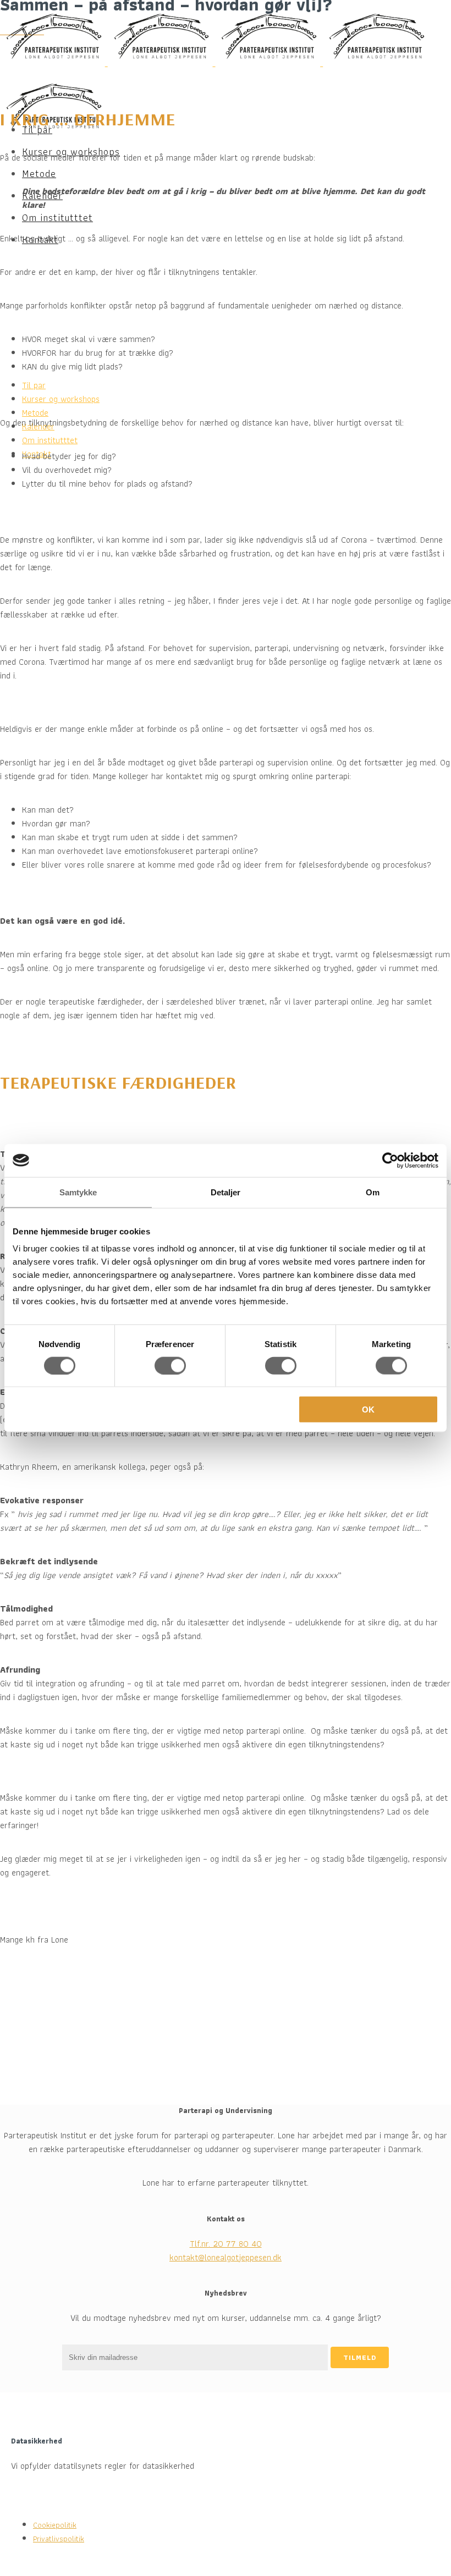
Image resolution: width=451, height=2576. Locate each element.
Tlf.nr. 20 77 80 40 (226, 2244)
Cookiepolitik (55, 2525)
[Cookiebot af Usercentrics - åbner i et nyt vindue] (390, 1160)
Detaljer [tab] (226, 1192)
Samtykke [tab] (78, 1192)
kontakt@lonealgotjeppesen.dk (226, 2257)
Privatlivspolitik (59, 2539)
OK (368, 1410)
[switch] (170, 1365)
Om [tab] (373, 1192)
